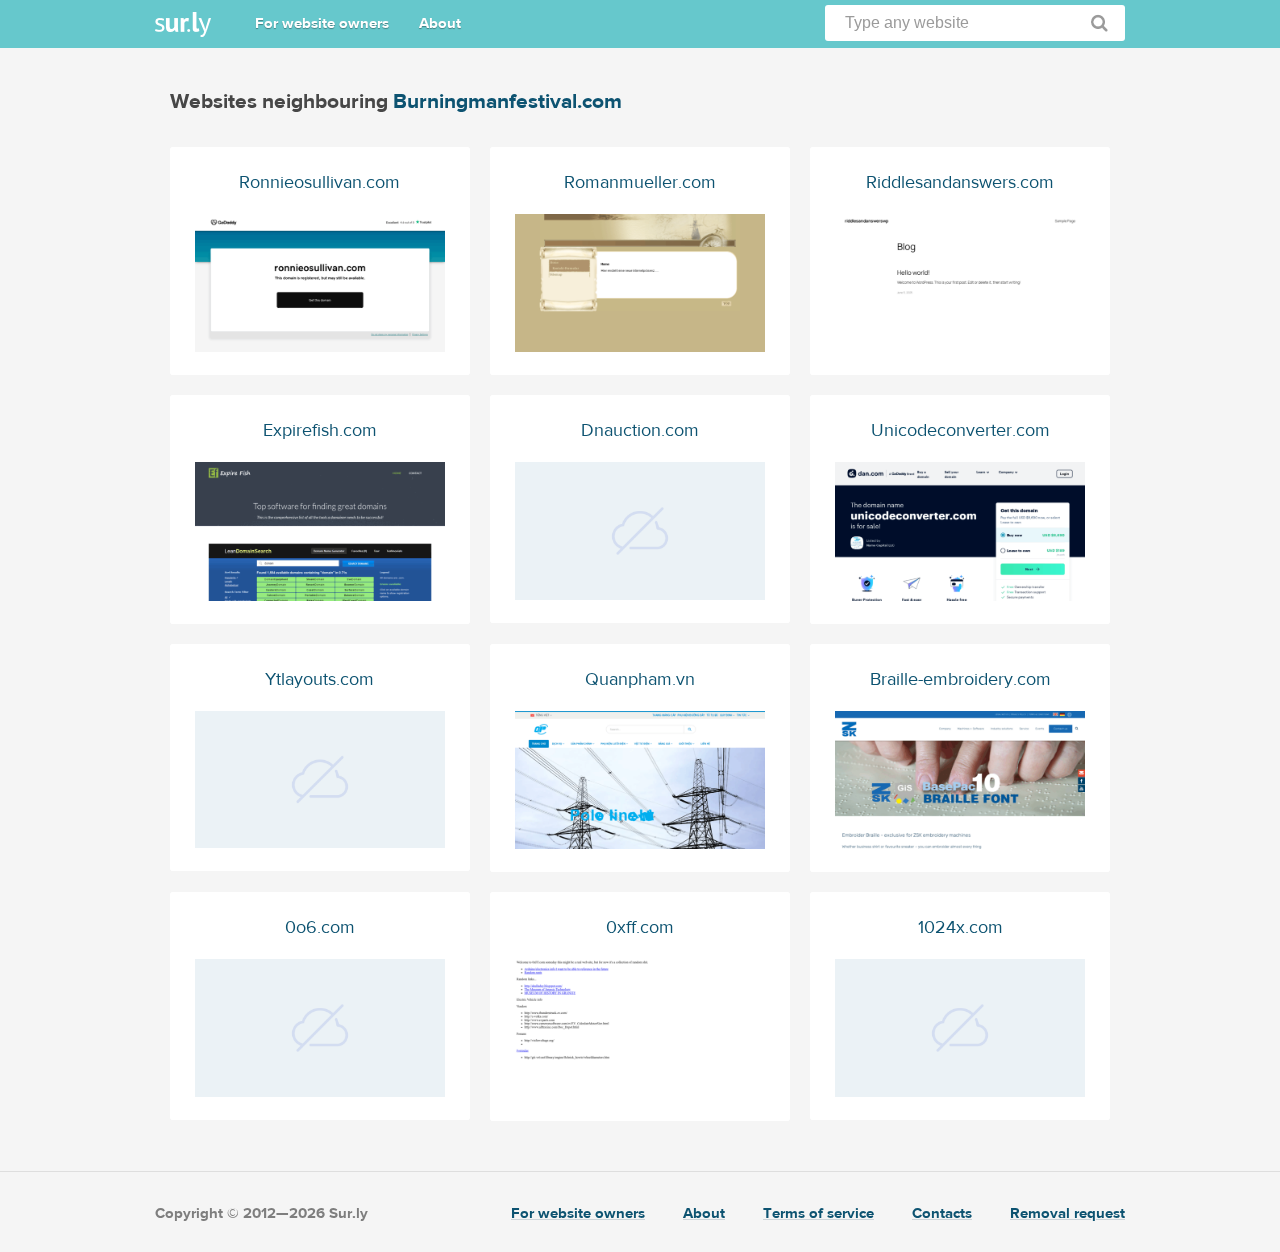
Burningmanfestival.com (507, 101)
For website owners (322, 23)
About (440, 23)
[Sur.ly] (183, 24)
